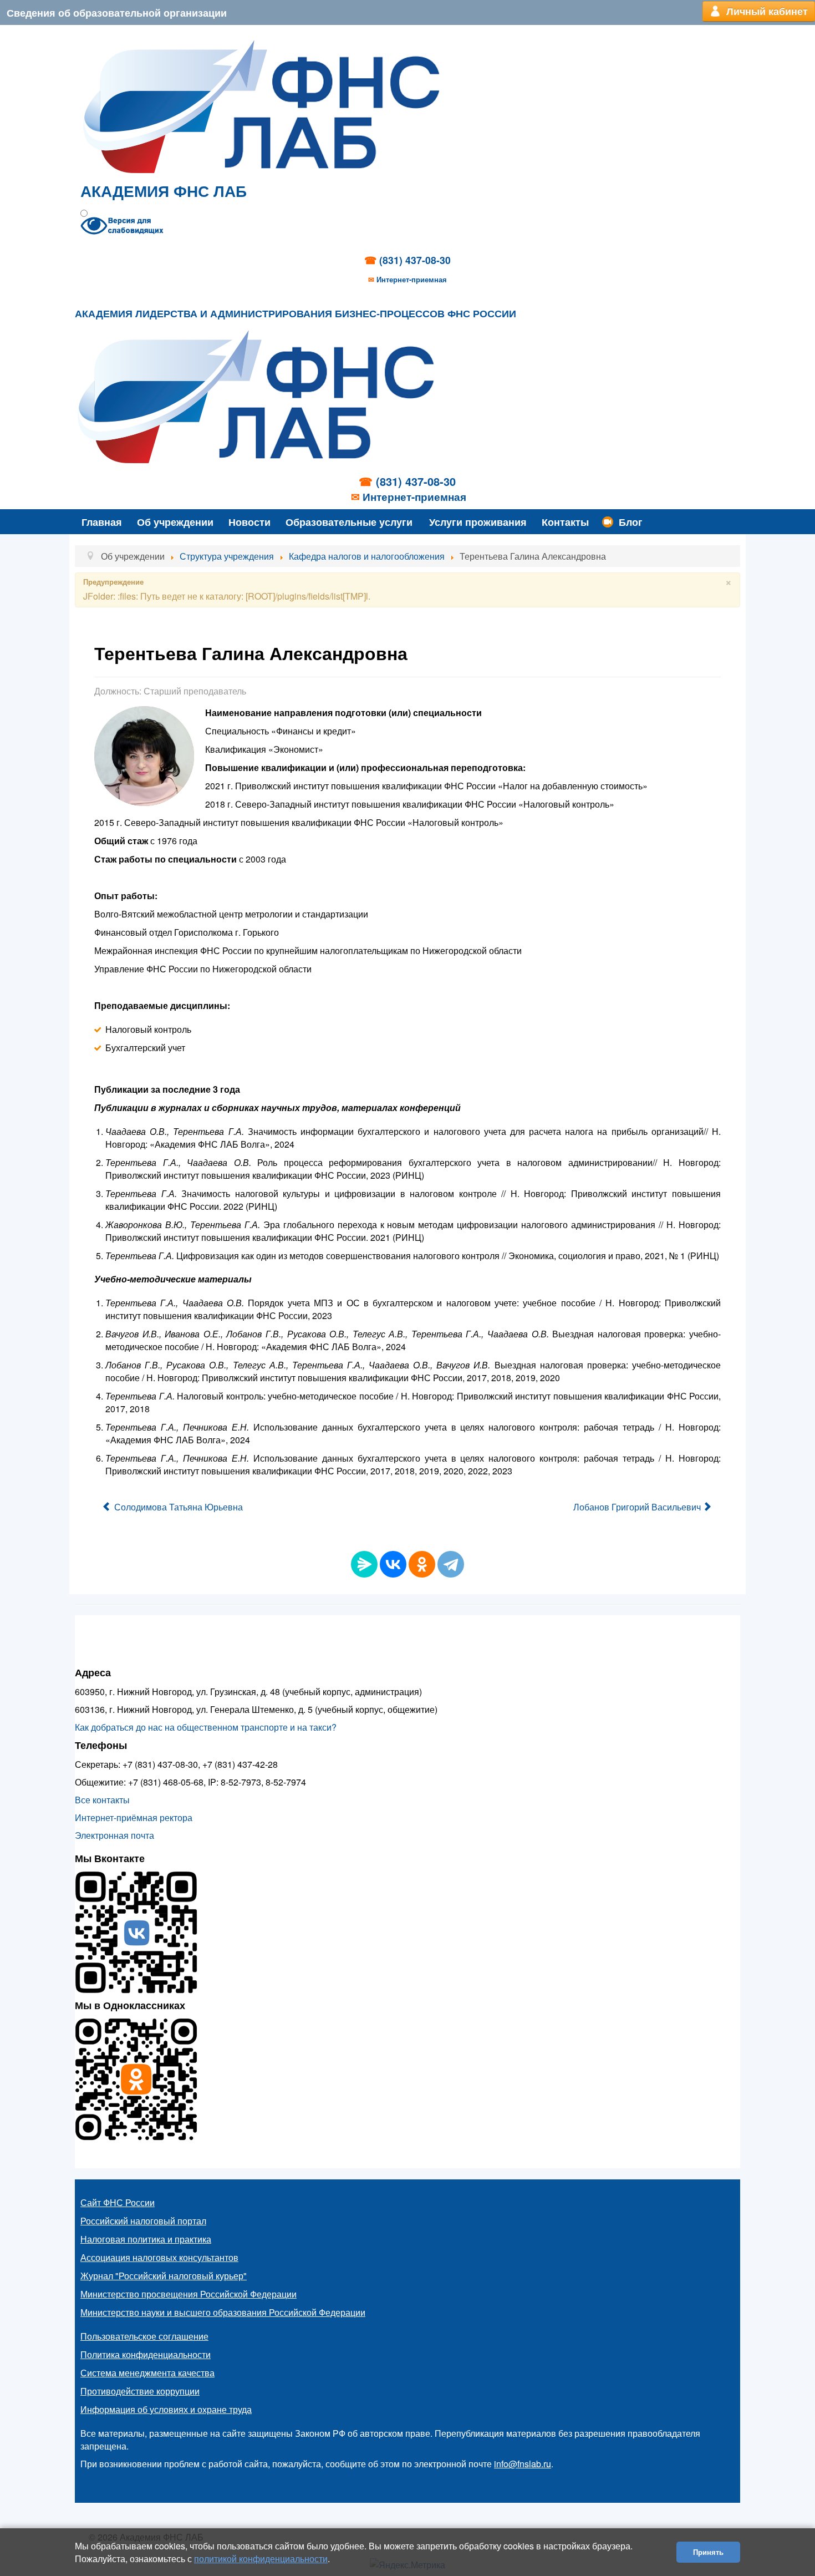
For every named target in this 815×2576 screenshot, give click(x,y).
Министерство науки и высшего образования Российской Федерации (223, 2312)
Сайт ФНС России (118, 2202)
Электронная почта (114, 1835)
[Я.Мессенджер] (364, 1564)
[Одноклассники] (422, 1564)
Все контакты (102, 1800)
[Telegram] (451, 1564)
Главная (102, 522)
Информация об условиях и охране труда (166, 2409)
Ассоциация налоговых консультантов (159, 2257)
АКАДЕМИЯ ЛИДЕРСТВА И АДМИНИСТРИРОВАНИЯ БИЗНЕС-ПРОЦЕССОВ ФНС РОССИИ (296, 314)
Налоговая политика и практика (146, 2239)
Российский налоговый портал (143, 2221)
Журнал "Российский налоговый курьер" (164, 2276)
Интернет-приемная (412, 279)
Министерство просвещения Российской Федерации (189, 2294)
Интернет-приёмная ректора (134, 1817)
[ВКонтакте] (393, 1564)
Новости (249, 522)
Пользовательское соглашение (144, 2336)
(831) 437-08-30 (415, 260)
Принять (708, 2552)
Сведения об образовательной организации (117, 12)
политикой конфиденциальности (261, 2559)
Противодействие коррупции (140, 2391)
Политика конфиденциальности (146, 2354)
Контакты (565, 522)
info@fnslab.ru (523, 2464)
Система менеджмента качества (147, 2373)
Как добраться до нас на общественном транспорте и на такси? (206, 1727)
